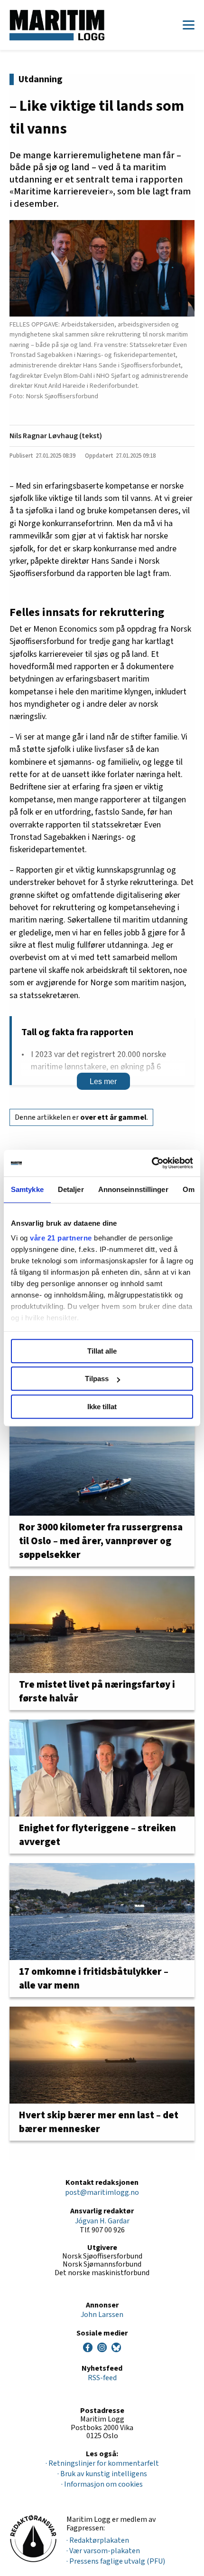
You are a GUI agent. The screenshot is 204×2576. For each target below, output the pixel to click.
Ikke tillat (102, 1407)
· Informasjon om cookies (102, 2484)
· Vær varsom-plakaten (103, 2551)
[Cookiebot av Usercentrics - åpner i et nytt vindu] (152, 1163)
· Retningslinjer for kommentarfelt (102, 2463)
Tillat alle (102, 1351)
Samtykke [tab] (27, 1189)
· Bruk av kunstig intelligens (102, 2474)
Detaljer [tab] (71, 1189)
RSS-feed (102, 2378)
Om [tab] (189, 1189)
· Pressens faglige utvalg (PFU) (116, 2561)
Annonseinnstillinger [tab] (133, 1189)
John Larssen (102, 2315)
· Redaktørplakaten (98, 2540)
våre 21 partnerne (61, 1238)
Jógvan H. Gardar (102, 2221)
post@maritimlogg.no (102, 2192)
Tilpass (97, 1379)
